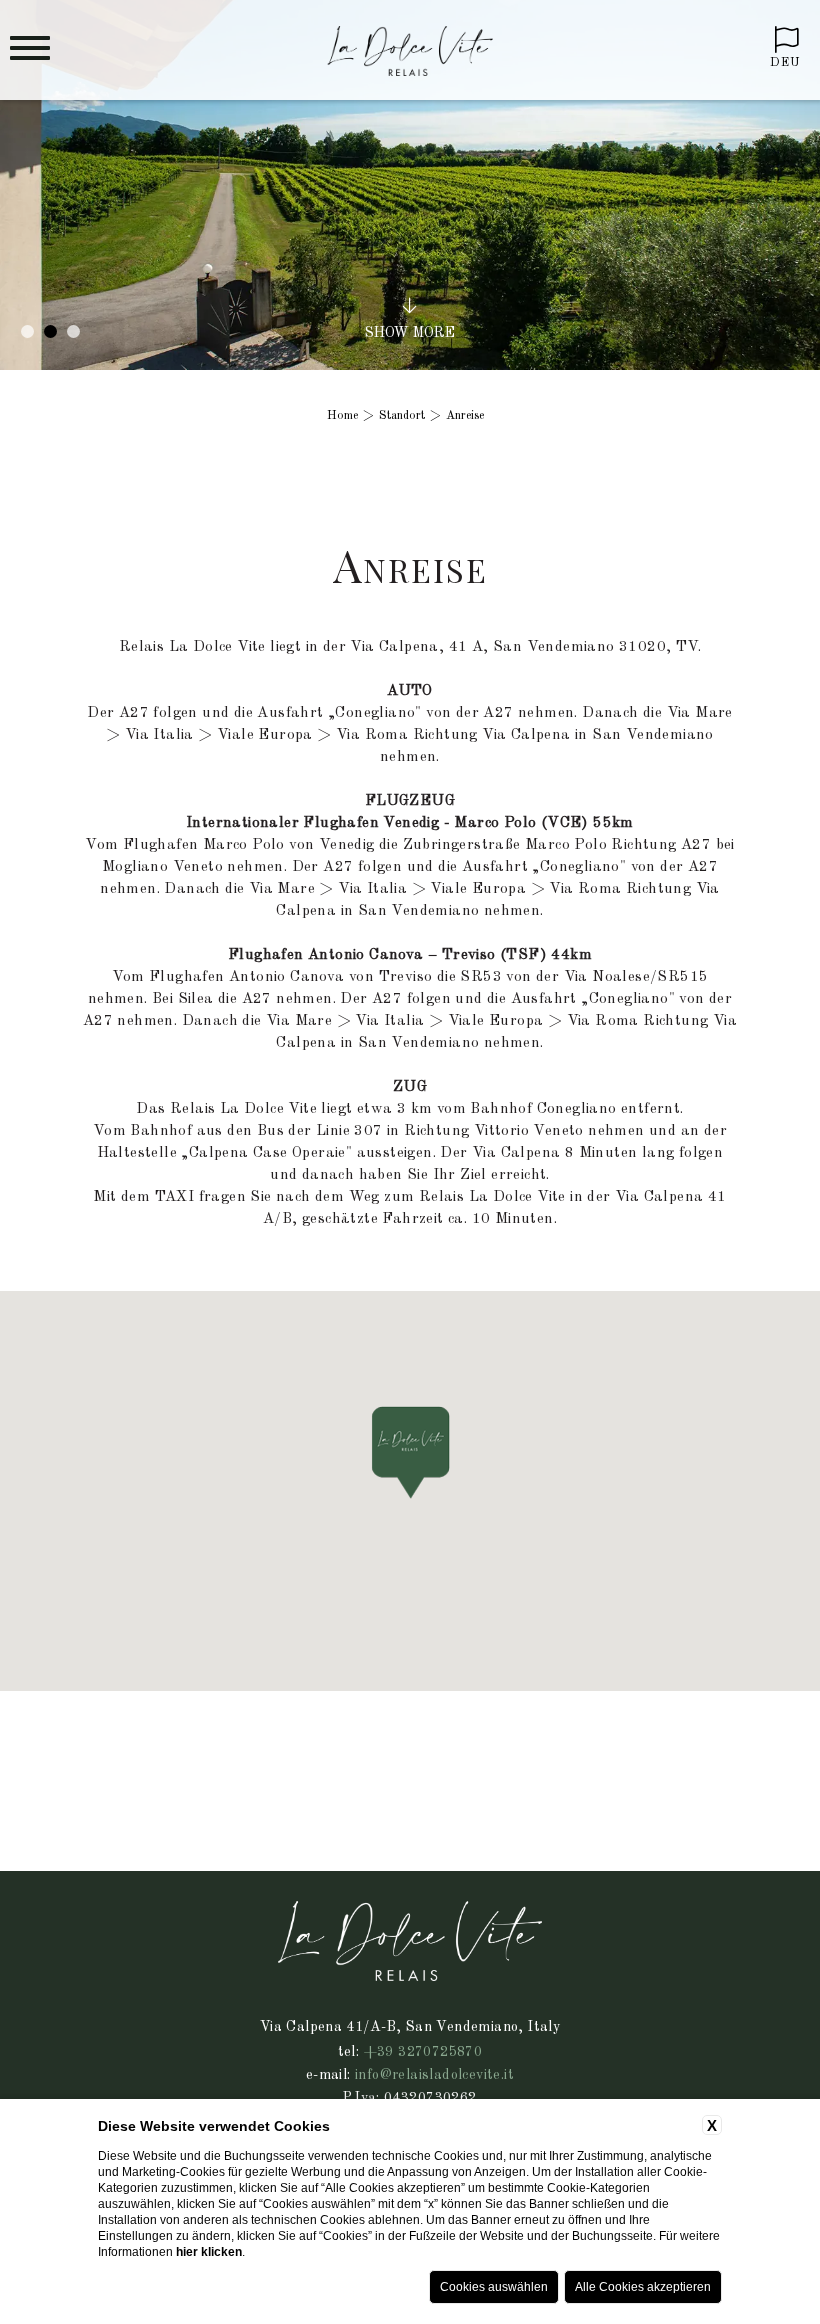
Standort (402, 416)
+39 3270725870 (423, 2052)
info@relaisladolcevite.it (434, 2075)
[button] (410, 1452)
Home (342, 416)
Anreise (465, 416)
